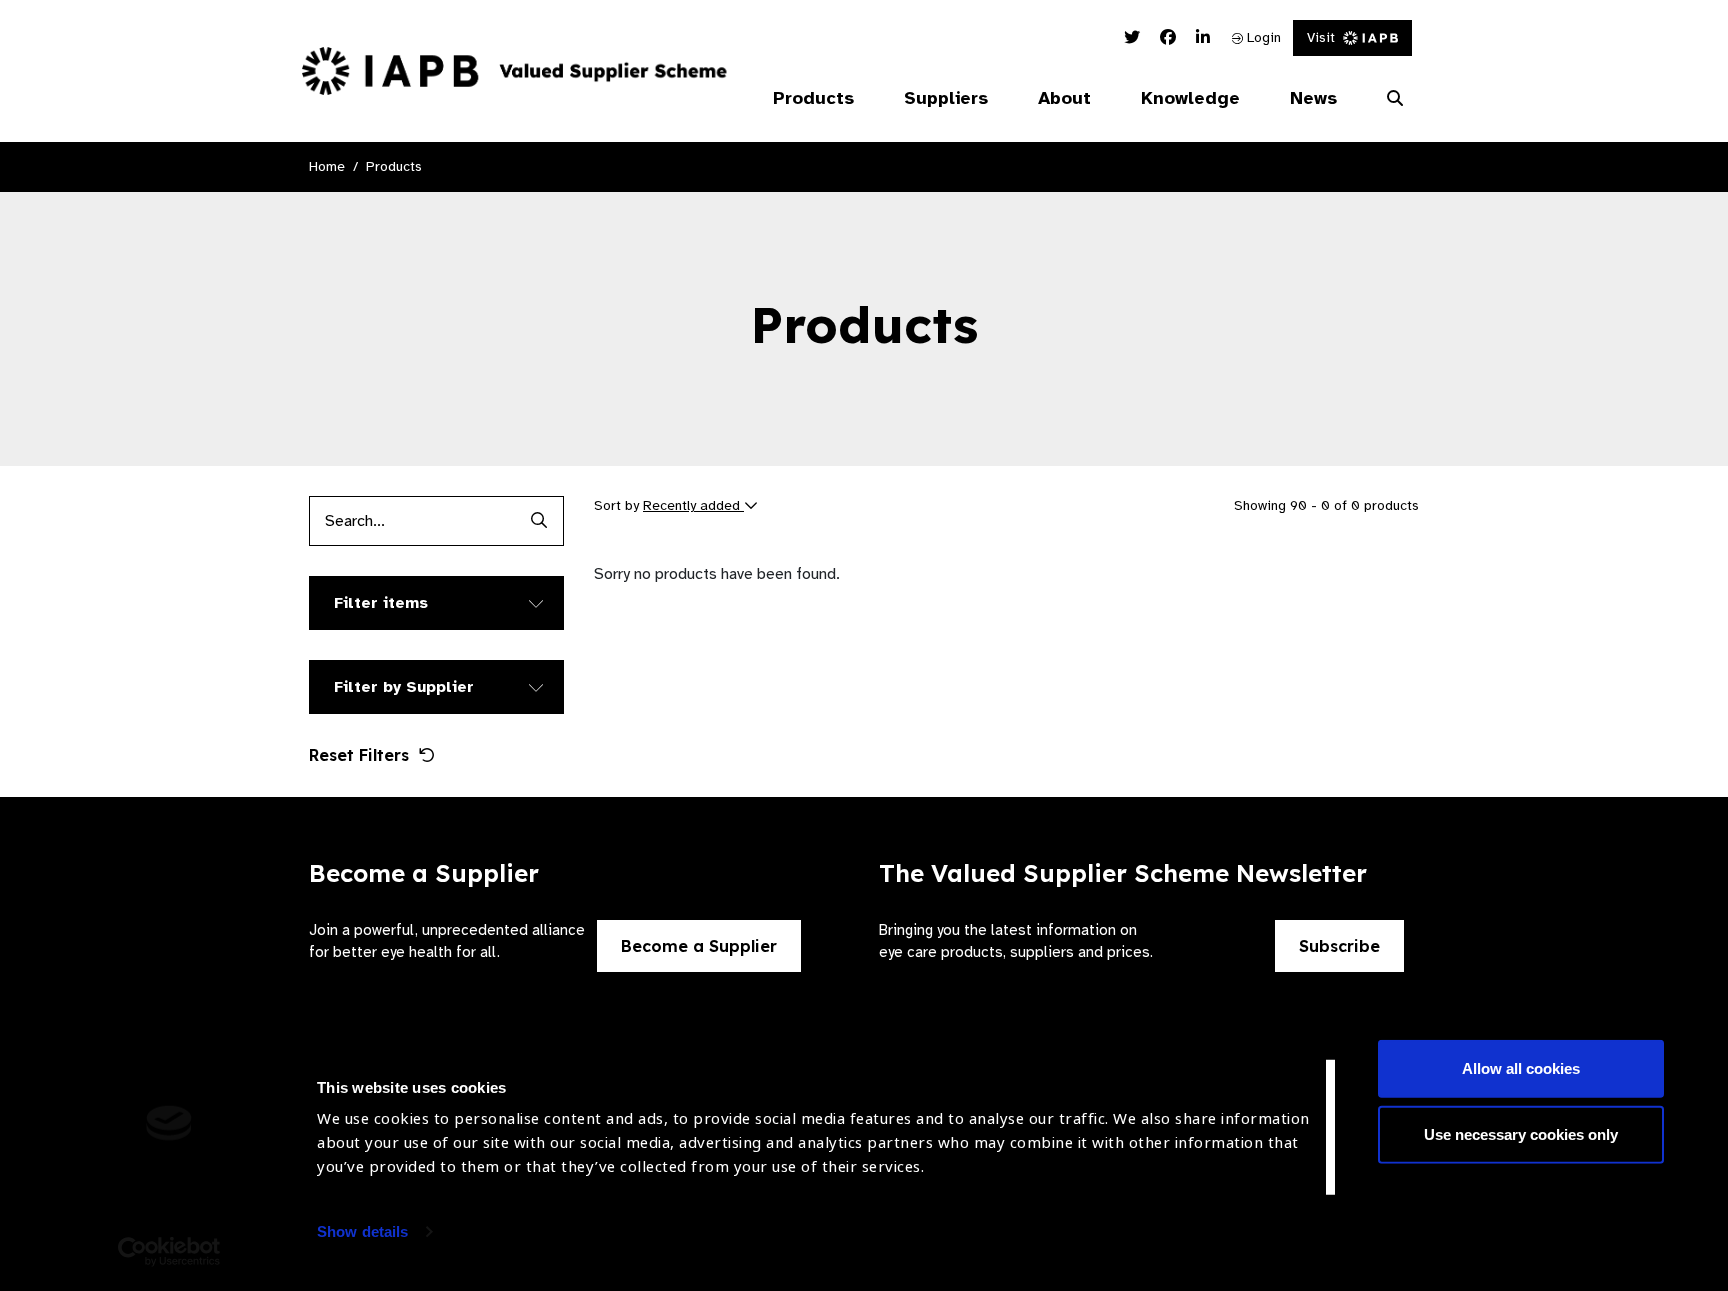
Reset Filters (359, 755)
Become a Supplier (699, 946)
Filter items (381, 603)
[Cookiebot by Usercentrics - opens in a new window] (169, 1252)
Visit (1321, 37)
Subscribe (1339, 946)
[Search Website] (1395, 99)
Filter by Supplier (404, 687)
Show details (362, 1231)
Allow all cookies (1521, 1068)
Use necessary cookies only (1521, 1133)
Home (327, 166)
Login (1262, 37)
